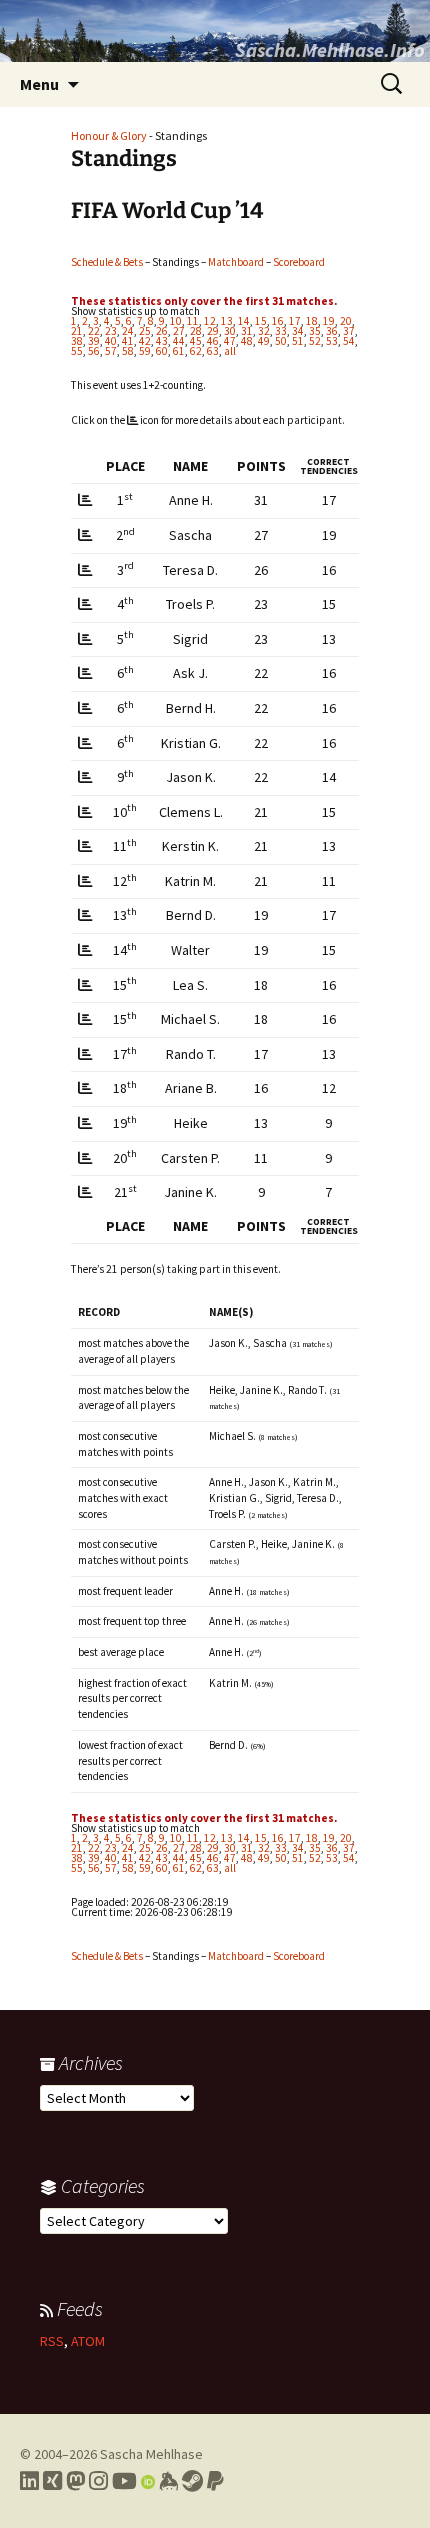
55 (77, 351)
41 (128, 341)
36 (332, 331)
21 (77, 331)
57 (111, 351)
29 (213, 331)
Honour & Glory (109, 135)
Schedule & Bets (107, 262)
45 (196, 341)
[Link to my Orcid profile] (148, 2481)
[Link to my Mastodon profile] (75, 2481)
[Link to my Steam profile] (192, 2481)
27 (179, 331)
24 (128, 331)
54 (349, 341)
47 (230, 341)
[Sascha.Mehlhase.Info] (215, 31)
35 (315, 331)
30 (230, 331)
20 (346, 321)
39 (94, 341)
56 (94, 351)
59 (145, 351)
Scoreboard (299, 262)
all (230, 351)
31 (247, 331)
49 (264, 341)
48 (247, 341)
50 (281, 341)
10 (176, 321)
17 (295, 321)
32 (264, 331)
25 (145, 331)
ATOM (88, 2341)
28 (196, 331)
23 (111, 331)
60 (162, 351)
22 (94, 331)
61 (179, 351)
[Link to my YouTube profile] (124, 2481)
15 (261, 321)
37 (349, 331)
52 (315, 341)
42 (145, 341)
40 (111, 341)
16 (278, 321)
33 (281, 331)
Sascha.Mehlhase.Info (330, 49)
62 (196, 351)
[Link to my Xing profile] (52, 2481)
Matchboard (236, 262)
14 (244, 321)
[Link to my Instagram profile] (98, 2481)
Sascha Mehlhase (151, 2454)
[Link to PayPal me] (215, 2481)
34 (298, 331)
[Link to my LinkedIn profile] (29, 2481)
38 (77, 341)
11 (193, 321)
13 (227, 321)
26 (162, 331)
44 (179, 341)
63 (213, 351)
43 (162, 341)
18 (312, 321)
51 (298, 341)
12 (210, 321)
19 (329, 321)
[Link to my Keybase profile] (168, 2481)
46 (213, 341)
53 (332, 341)
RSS (52, 2341)
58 (128, 351)
